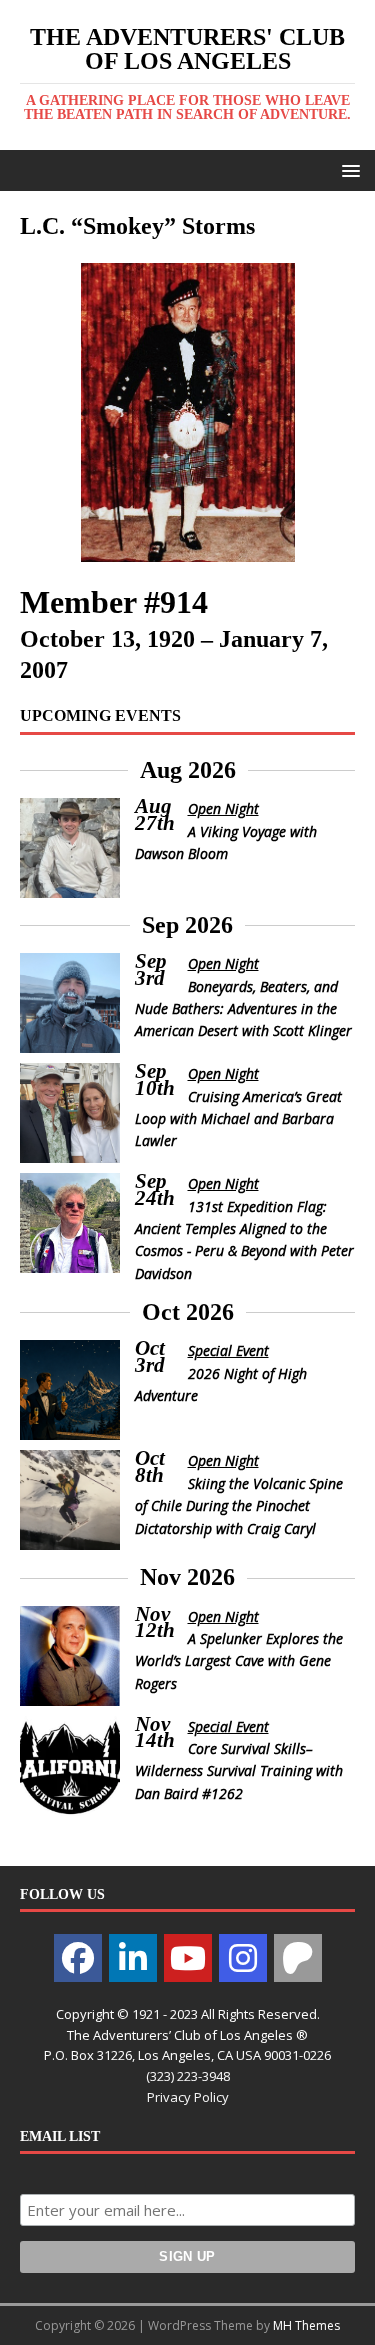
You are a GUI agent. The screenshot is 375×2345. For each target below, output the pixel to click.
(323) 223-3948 (188, 2076)
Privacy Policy (188, 2097)
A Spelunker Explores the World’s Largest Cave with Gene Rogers (239, 1661)
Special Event (228, 1350)
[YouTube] (188, 1958)
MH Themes (306, 2325)
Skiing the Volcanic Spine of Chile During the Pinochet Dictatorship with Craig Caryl (239, 1506)
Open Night (223, 808)
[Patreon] (298, 1958)
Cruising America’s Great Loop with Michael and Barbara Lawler (238, 1119)
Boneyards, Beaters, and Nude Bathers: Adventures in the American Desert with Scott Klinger (243, 1009)
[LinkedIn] (133, 1958)
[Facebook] (78, 1958)
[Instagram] (243, 1958)
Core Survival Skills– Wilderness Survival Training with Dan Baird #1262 (239, 1771)
